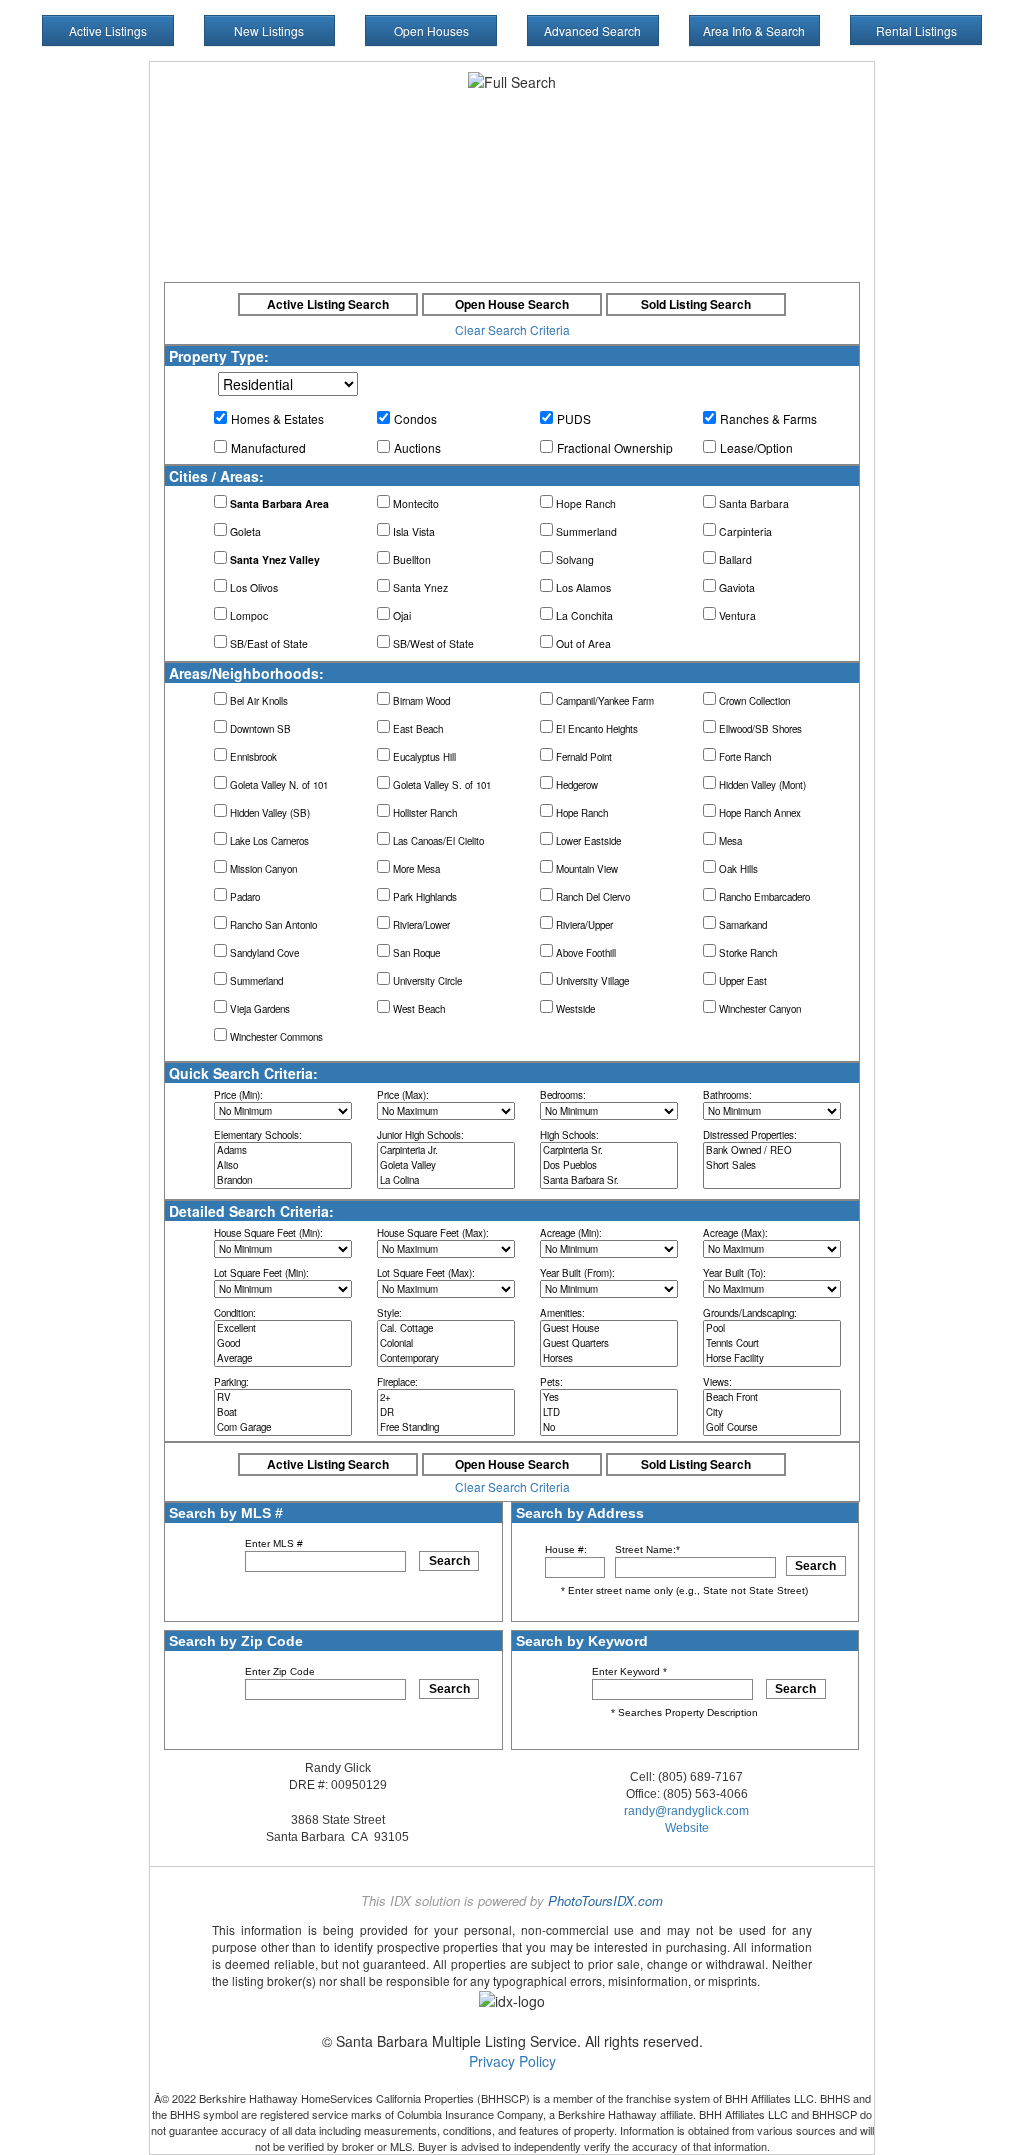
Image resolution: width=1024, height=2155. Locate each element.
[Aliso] (283, 1165)
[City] (772, 1412)
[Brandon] (283, 1180)
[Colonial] (446, 1343)
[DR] (446, 1412)
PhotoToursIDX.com (605, 1900)
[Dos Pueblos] (609, 1165)
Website (687, 1828)
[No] (609, 1427)
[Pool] (772, 1328)
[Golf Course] (772, 1427)
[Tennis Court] (772, 1343)
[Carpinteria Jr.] (446, 1150)
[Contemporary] (446, 1358)
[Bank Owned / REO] (772, 1150)
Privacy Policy (512, 2061)
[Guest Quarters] (609, 1343)
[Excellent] (283, 1328)
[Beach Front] (772, 1397)
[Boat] (283, 1412)
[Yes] (609, 1397)
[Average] (283, 1358)
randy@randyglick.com (686, 1811)
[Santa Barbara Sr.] (609, 1180)
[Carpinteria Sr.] (609, 1150)
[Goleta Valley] (446, 1165)
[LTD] (609, 1412)
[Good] (283, 1343)
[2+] (446, 1397)
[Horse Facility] (772, 1358)
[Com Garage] (283, 1427)
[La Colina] (446, 1180)
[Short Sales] (772, 1165)
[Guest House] (609, 1328)
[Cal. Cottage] (446, 1328)
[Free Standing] (446, 1427)
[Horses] (609, 1358)
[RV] (283, 1397)
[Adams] (283, 1150)
